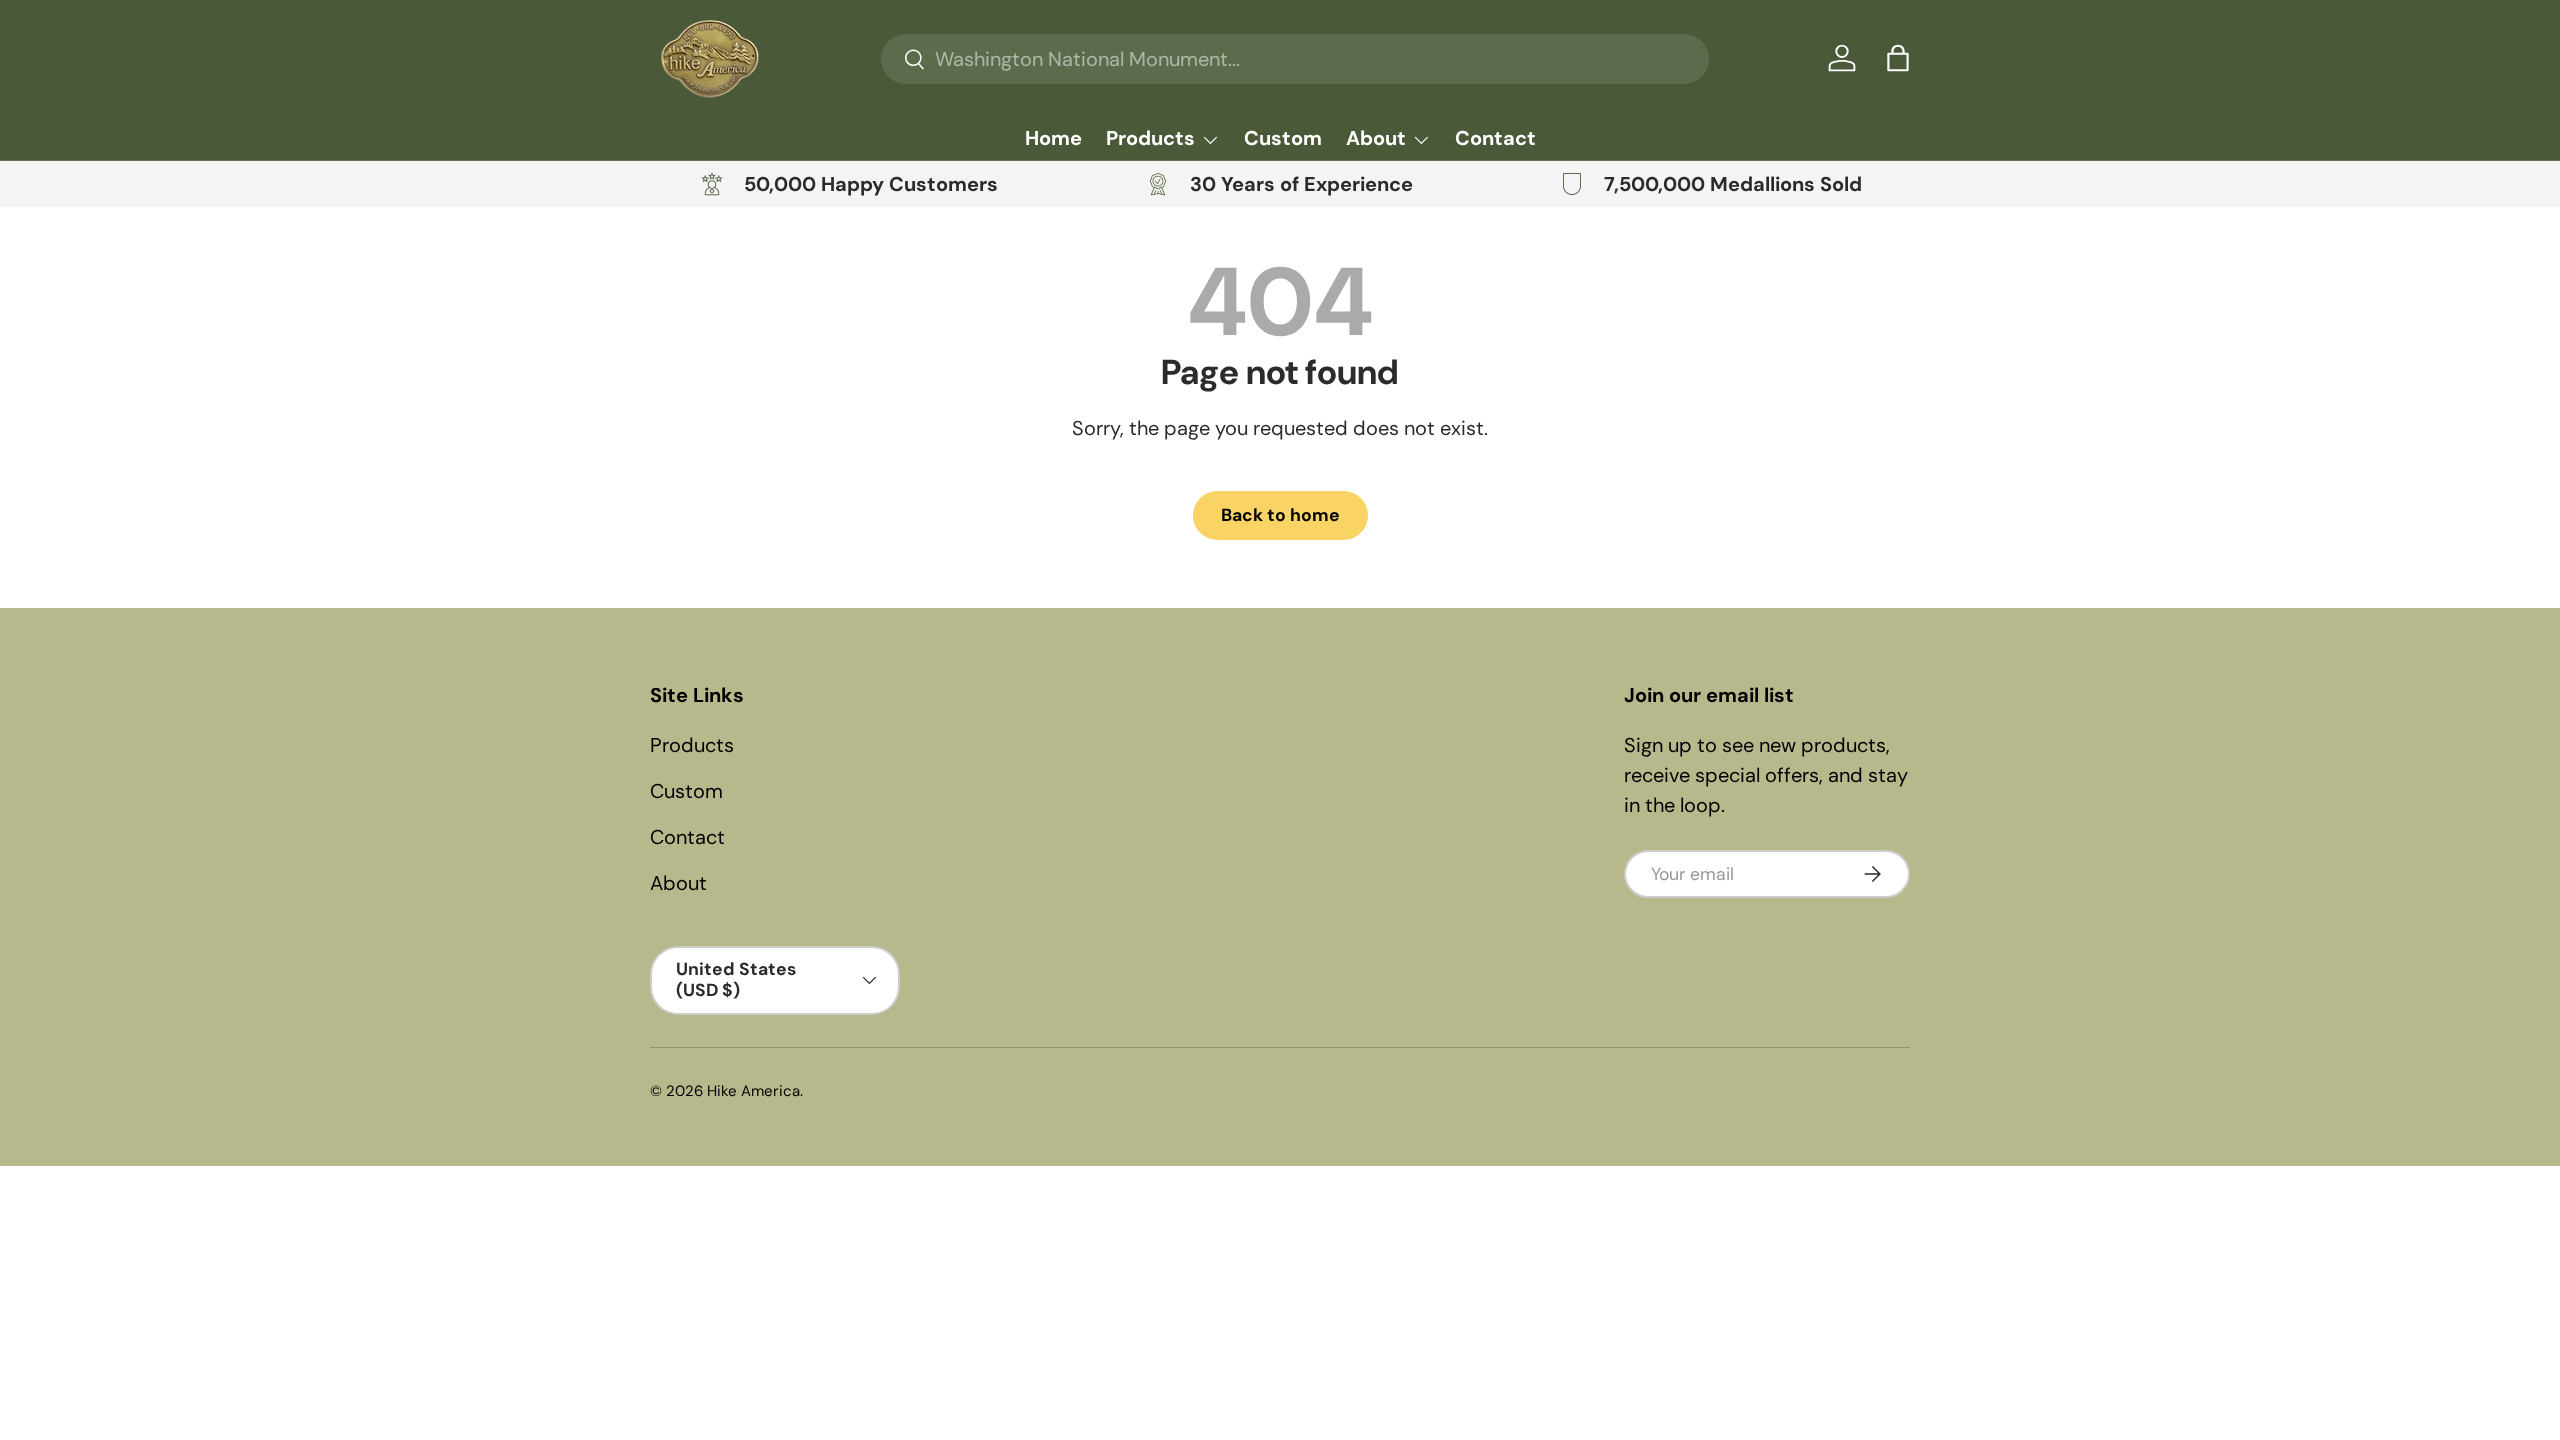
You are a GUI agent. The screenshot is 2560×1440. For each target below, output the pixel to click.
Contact (1495, 138)
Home (1053, 138)
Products (1150, 138)
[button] (1898, 58)
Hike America (753, 1091)
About (1376, 138)
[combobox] (1294, 59)
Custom (1283, 138)
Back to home (1280, 515)
